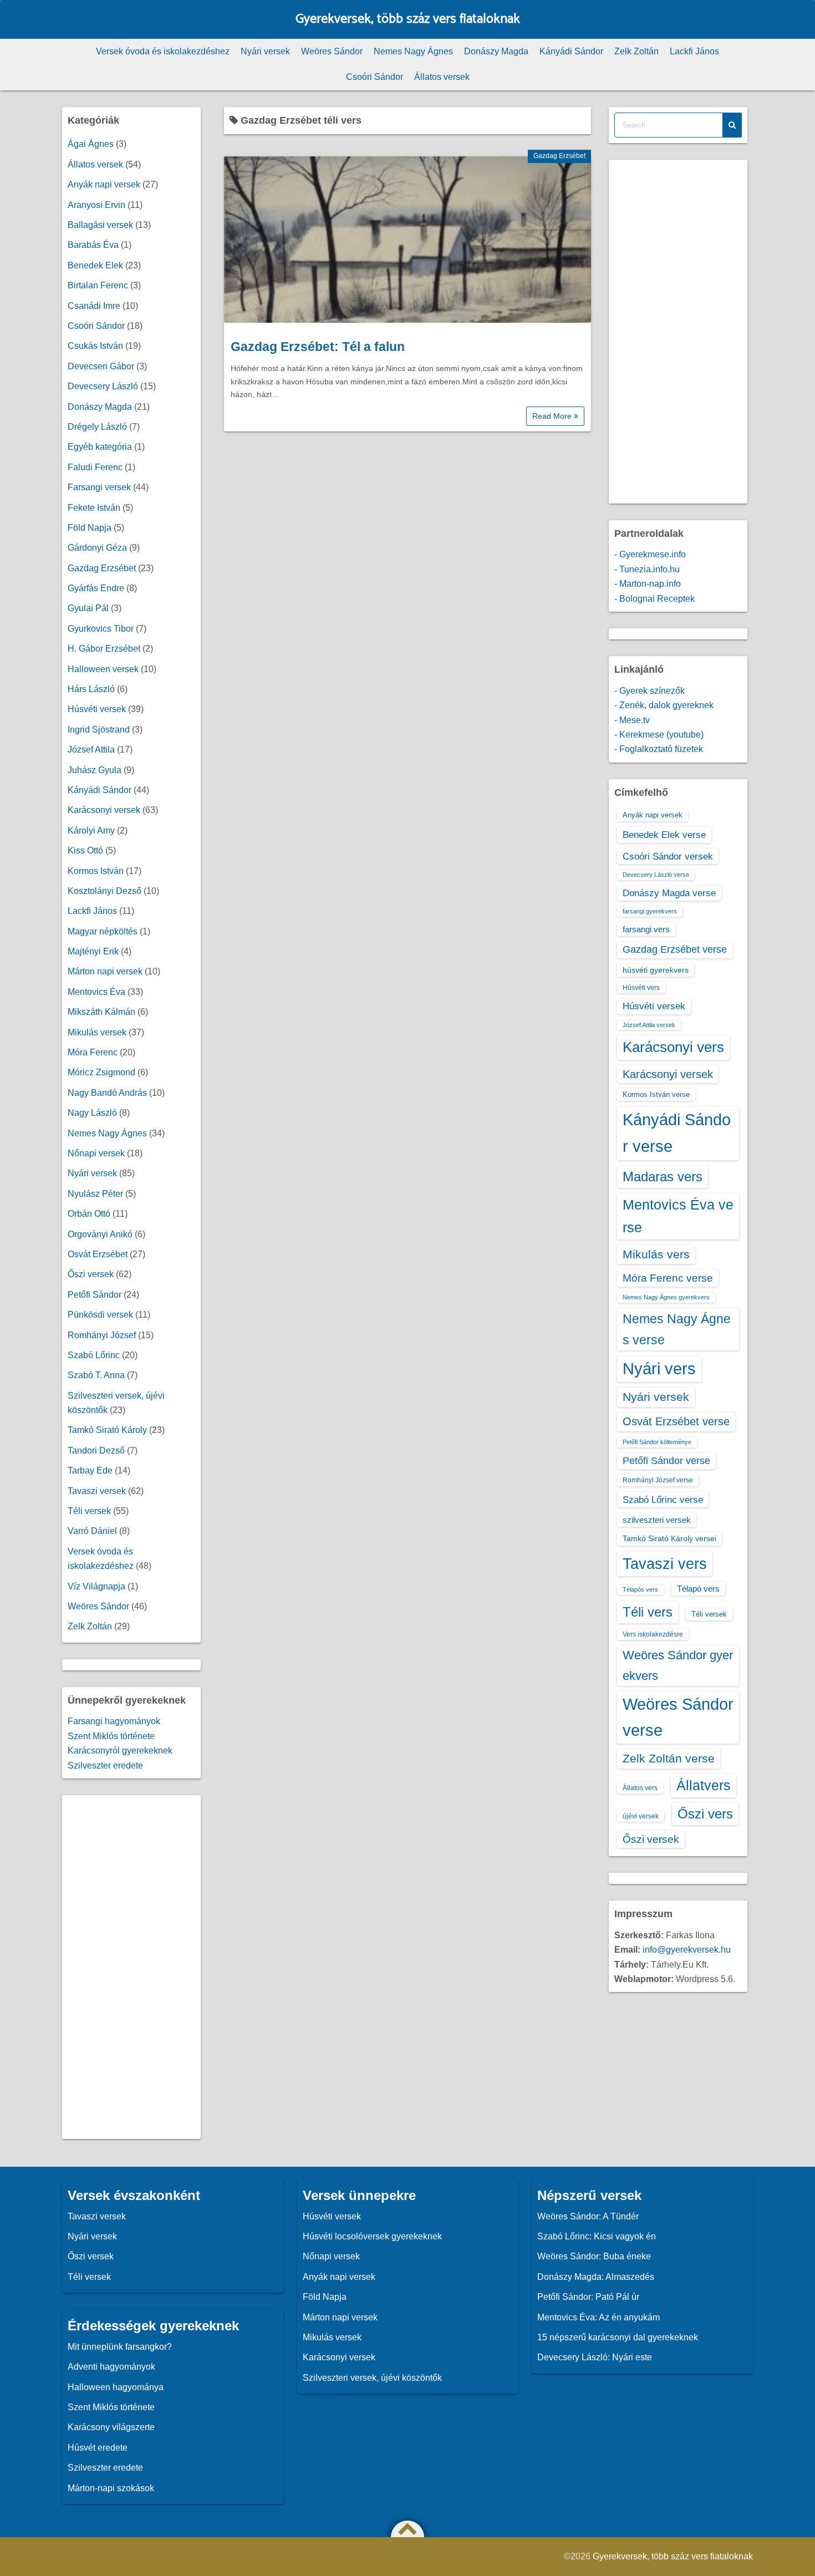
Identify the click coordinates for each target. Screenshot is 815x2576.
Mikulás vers (656, 1254)
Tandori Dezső (96, 1450)
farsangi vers (646, 929)
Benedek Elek (95, 265)
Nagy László (92, 1113)
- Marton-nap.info (648, 584)
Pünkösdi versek (100, 1315)
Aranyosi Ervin (96, 205)
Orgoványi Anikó (100, 1234)
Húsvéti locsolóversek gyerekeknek (372, 2236)
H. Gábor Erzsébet (104, 649)
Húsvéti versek (97, 709)
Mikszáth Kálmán (101, 1012)
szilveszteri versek (657, 1520)
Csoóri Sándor (375, 77)
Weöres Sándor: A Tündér (588, 2216)
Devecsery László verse (656, 875)
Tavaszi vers (665, 1564)
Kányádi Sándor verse (677, 1133)
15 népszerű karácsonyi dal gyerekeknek (618, 2337)
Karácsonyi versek (104, 810)
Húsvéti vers (641, 988)
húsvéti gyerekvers (656, 970)
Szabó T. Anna (96, 1375)
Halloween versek (103, 669)
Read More (553, 416)
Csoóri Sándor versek (668, 856)
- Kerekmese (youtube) (659, 735)
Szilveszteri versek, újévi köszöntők (372, 2378)
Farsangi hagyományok (114, 1721)
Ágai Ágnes (91, 144)
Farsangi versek (99, 487)
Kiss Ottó (85, 850)
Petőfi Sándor (95, 1295)
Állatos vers (640, 1788)
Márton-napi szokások (111, 2488)
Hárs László (91, 689)
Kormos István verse (656, 1094)
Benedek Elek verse (664, 835)
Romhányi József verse (658, 1480)
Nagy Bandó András (107, 1093)
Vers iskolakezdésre (653, 1634)
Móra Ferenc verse (668, 1278)
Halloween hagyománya (116, 2387)
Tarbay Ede (90, 1470)
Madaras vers (663, 1177)
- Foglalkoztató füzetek (659, 749)
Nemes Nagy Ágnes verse (677, 1329)
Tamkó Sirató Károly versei (669, 1538)
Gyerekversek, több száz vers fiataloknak (408, 19)
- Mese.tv (632, 720)
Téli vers (648, 1612)
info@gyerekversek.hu (687, 1950)
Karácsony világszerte (111, 2427)
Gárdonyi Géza (97, 548)
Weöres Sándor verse (678, 1717)
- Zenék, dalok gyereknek (664, 705)
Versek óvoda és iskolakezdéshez (163, 51)
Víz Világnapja (96, 1586)
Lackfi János (694, 51)
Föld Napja (90, 528)
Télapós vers (640, 1589)
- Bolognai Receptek (654, 599)
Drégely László (97, 427)
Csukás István (95, 346)
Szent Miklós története (111, 1736)
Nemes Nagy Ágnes (413, 51)
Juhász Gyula (95, 770)
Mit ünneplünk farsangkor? (120, 2347)
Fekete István (94, 508)
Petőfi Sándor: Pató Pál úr (588, 2297)
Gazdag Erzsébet (559, 156)
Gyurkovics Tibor (101, 629)
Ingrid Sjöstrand (99, 730)
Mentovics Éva (96, 992)
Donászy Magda (496, 51)
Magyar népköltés (103, 931)
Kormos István (96, 871)
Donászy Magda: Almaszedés (596, 2277)
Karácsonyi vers (673, 1047)
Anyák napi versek (104, 184)
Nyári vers (659, 1369)
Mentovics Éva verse (678, 1216)
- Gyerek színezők (650, 691)
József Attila (91, 750)
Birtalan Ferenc (98, 285)
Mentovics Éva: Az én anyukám (598, 2317)
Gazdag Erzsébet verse (675, 949)
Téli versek (89, 1511)
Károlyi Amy (91, 830)
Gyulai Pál (88, 608)
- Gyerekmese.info (650, 554)
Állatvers (704, 1785)
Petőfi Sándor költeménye (657, 1442)
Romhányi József (102, 1335)
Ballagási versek (100, 225)
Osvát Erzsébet (98, 1254)
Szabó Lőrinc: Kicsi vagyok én (597, 2236)
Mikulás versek (97, 1032)
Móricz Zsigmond (101, 1072)
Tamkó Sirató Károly (107, 1430)
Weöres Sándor (332, 51)
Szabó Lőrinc (94, 1355)
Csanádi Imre (94, 306)
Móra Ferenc (93, 1052)
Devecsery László (103, 386)
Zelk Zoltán (636, 51)
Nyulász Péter (95, 1194)
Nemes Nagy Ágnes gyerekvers (666, 1297)
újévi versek (641, 1816)
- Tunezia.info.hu (647, 569)
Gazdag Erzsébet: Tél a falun (318, 347)
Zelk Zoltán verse (669, 1758)
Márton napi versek (105, 971)
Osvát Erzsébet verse (676, 1421)
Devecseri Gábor (101, 366)
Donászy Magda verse (669, 893)
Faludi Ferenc (95, 467)
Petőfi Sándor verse (666, 1461)
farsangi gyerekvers (650, 911)
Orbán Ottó (89, 1214)
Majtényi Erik (93, 951)
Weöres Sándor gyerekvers (678, 1665)
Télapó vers (698, 1589)
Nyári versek (265, 51)
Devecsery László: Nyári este (595, 2357)
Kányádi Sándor (571, 51)
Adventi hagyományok (111, 2367)
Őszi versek (91, 1274)
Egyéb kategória (100, 447)
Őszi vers (705, 1814)
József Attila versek (649, 1025)
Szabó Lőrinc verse (663, 1500)
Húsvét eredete (98, 2448)
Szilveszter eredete (105, 1765)
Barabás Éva (93, 245)
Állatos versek (442, 77)
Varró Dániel (92, 1531)
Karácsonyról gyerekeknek (120, 1751)
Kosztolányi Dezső (105, 891)
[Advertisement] (131, 1967)
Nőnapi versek (96, 1153)
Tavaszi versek (97, 1491)
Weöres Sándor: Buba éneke (594, 2256)
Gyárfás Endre (96, 588)
